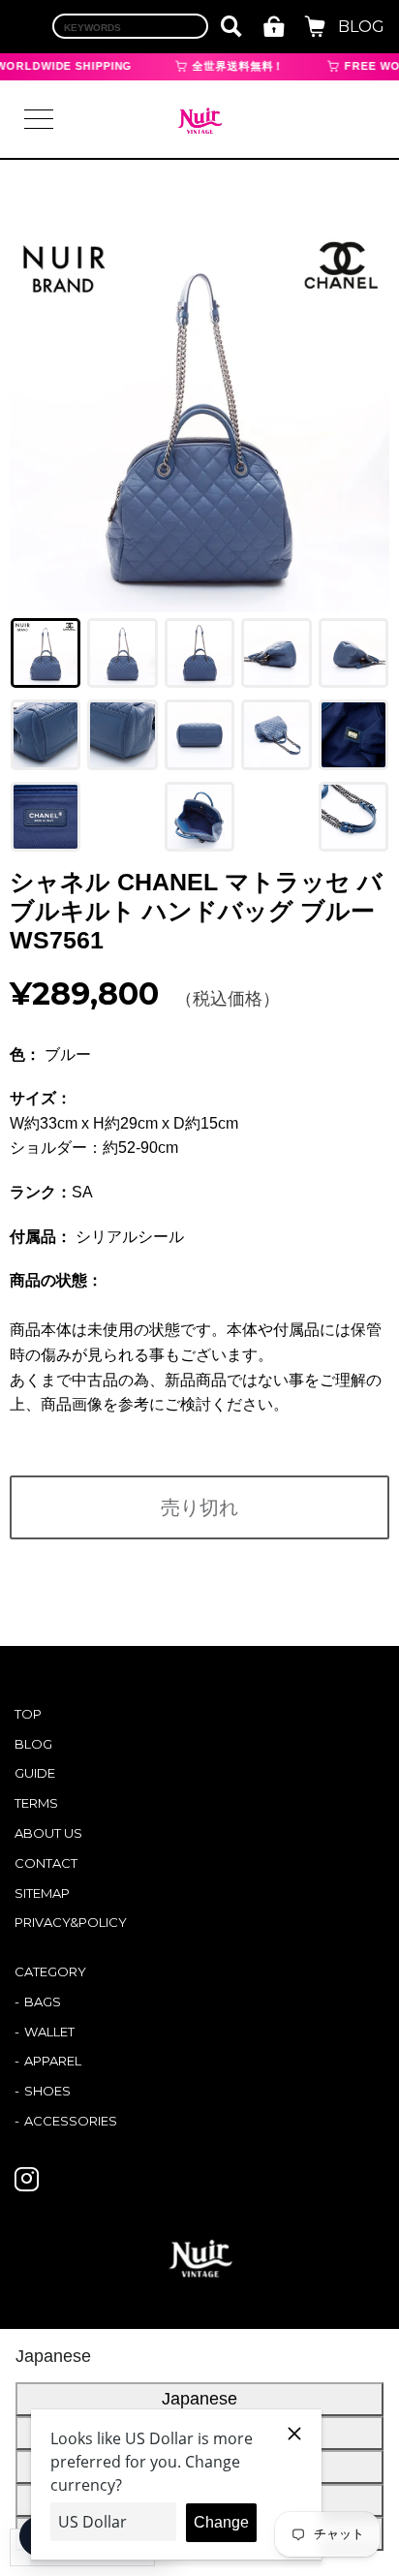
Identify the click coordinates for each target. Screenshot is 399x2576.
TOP (28, 1714)
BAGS (43, 2002)
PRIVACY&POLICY (71, 1922)
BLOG (361, 27)
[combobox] (130, 26)
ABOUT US (48, 1833)
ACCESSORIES (71, 2121)
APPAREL (53, 2061)
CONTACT (46, 1863)
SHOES (47, 2091)
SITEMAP (42, 1893)
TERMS (36, 1803)
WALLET (49, 2032)
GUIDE (35, 1773)
